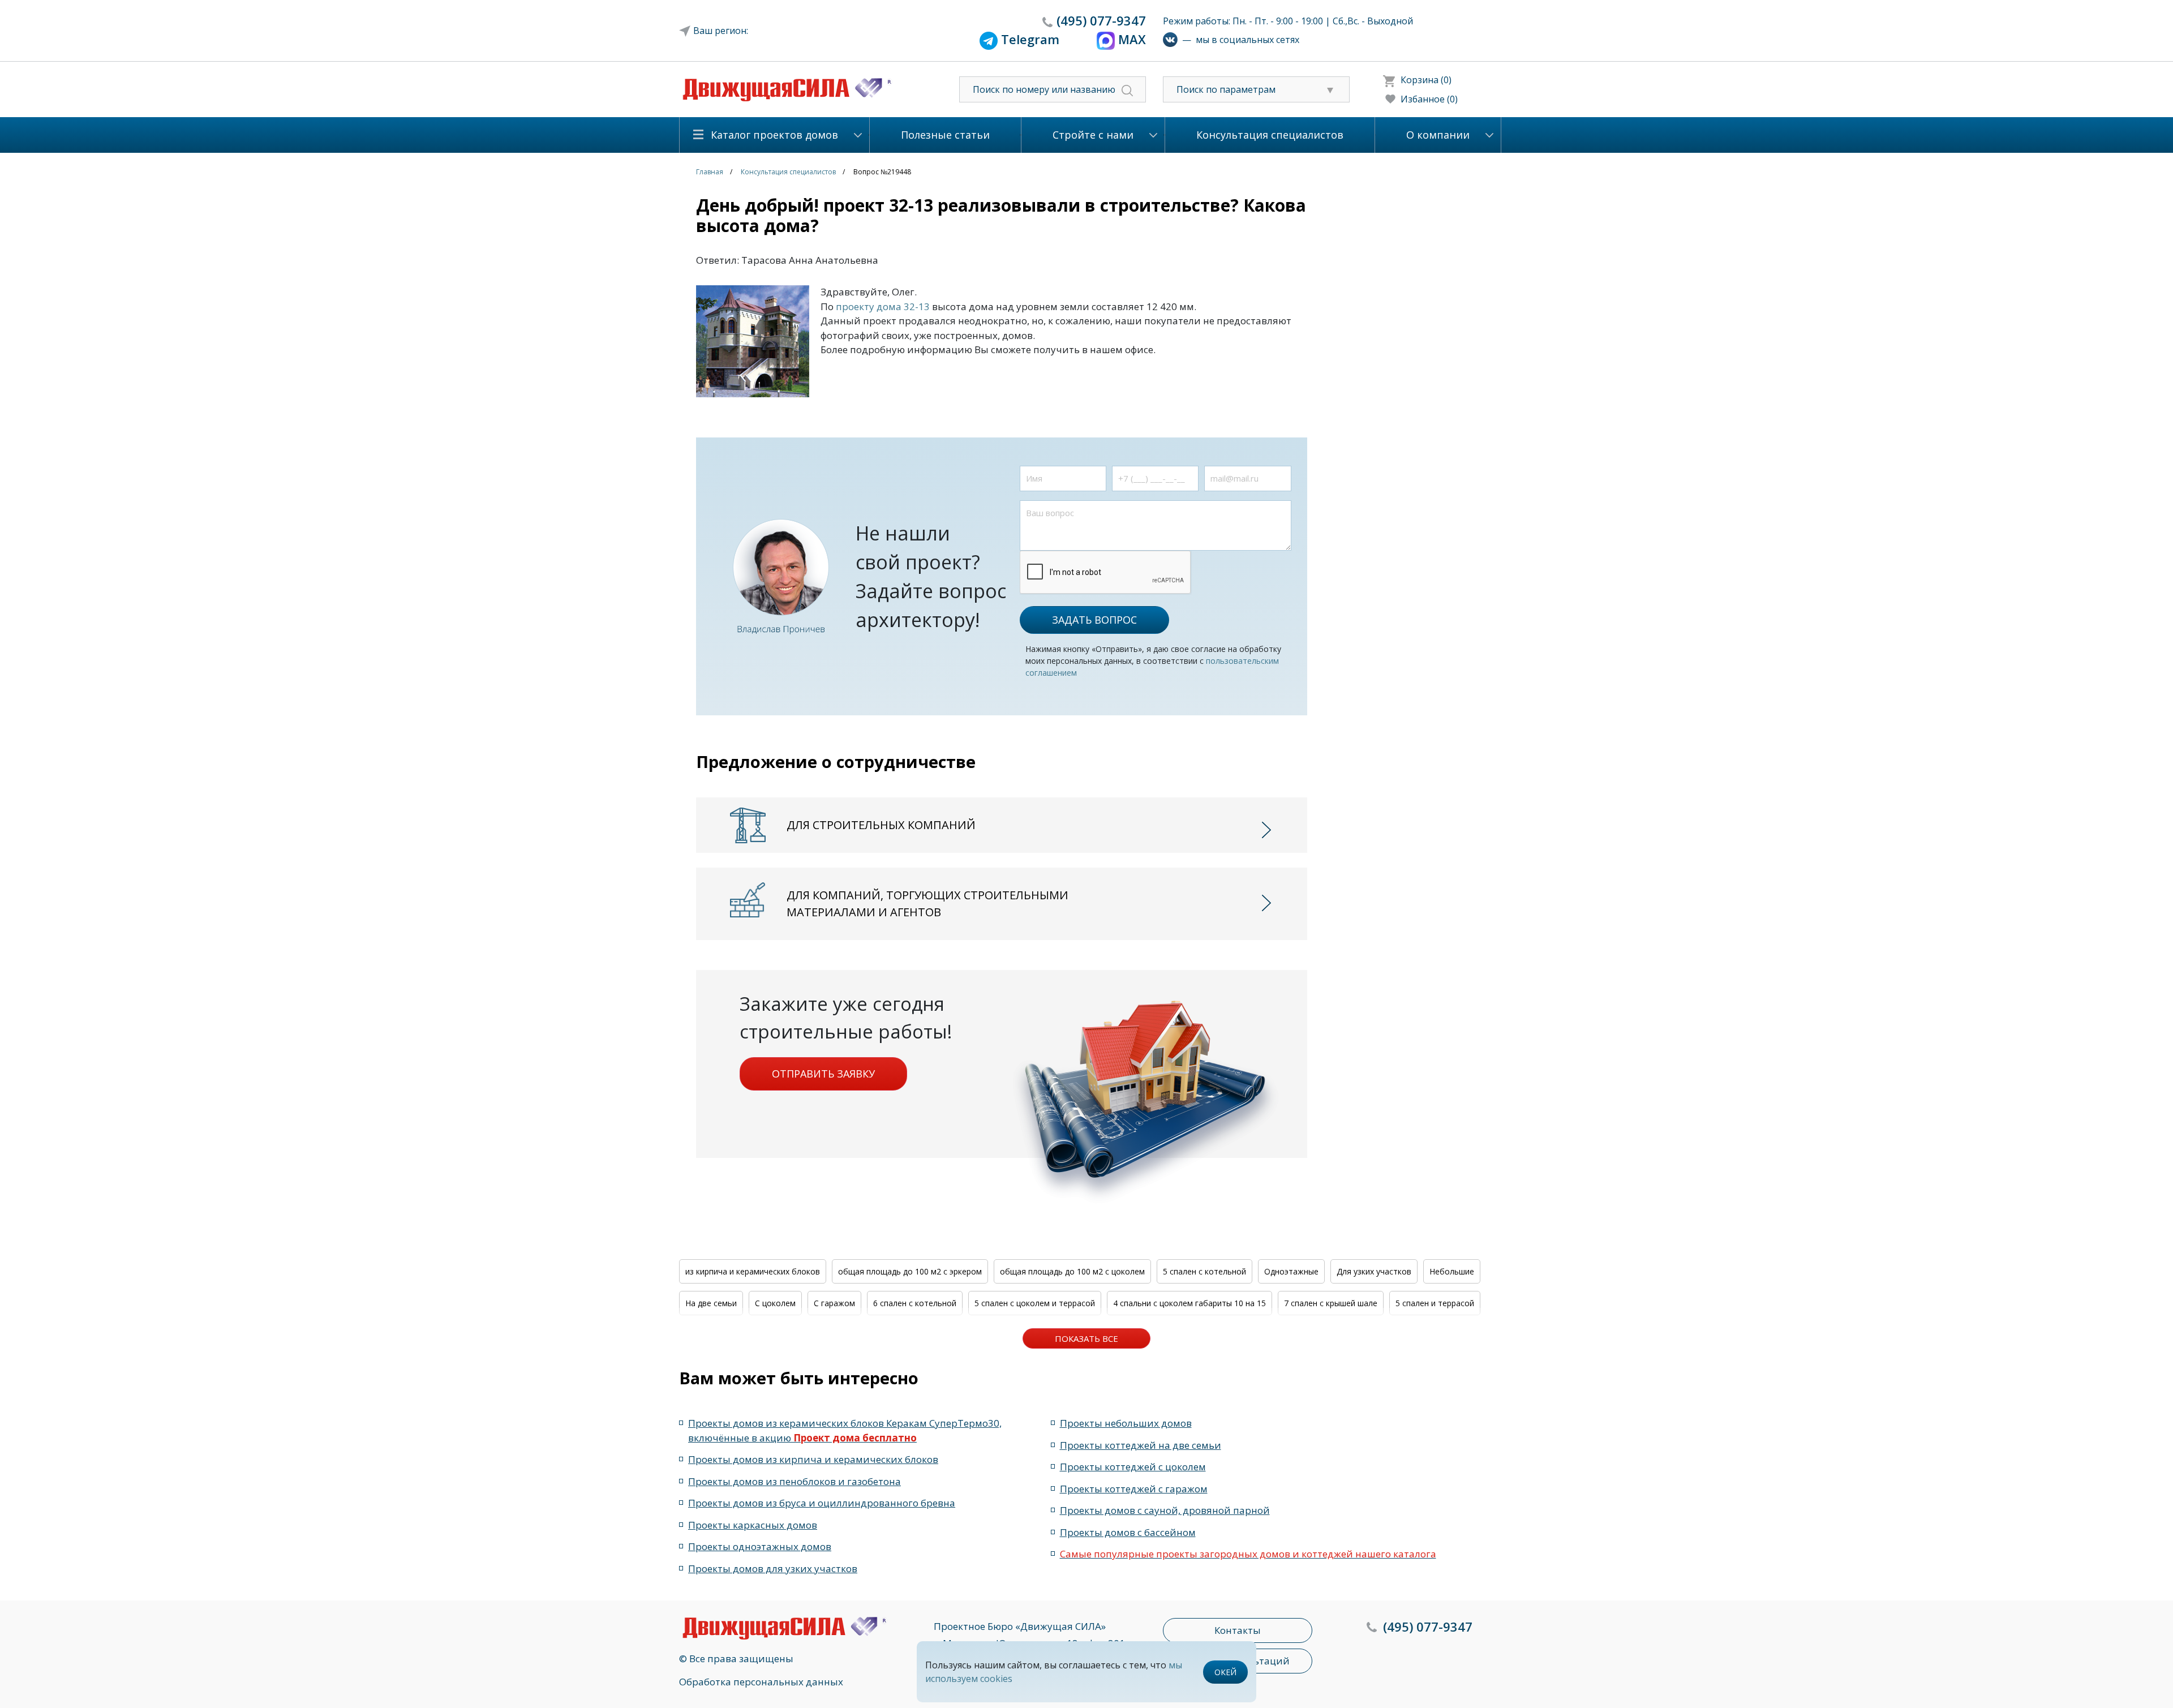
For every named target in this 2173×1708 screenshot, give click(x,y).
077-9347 (1101, 20)
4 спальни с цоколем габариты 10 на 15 (1189, 1303)
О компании (1438, 135)
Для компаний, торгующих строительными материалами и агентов (927, 904)
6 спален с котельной (915, 1303)
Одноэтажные (1291, 1271)
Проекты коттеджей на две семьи (1141, 1445)
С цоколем (775, 1303)
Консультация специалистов (1270, 135)
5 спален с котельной (1204, 1271)
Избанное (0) (1429, 99)
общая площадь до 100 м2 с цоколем (1072, 1271)
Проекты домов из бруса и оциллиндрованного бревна (822, 1503)
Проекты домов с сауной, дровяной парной (1165, 1510)
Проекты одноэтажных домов (760, 1546)
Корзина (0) (1426, 80)
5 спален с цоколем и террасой (1035, 1303)
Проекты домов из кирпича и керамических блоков (813, 1459)
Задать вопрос (1094, 620)
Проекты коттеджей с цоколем (1133, 1467)
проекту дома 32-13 (883, 306)
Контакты (1238, 1630)
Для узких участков (1374, 1271)
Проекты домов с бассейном (1128, 1532)
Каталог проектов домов (774, 135)
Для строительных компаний (881, 825)
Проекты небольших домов (1126, 1423)
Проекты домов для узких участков (773, 1568)
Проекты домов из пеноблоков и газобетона (795, 1481)
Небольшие (1452, 1271)
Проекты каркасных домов (753, 1525)
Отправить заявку (823, 1074)
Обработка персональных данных (761, 1682)
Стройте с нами (1093, 135)
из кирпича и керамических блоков (753, 1271)
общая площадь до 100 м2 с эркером (910, 1271)
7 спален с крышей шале (1331, 1303)
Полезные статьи (945, 135)
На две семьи (711, 1303)
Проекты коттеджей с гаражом (1134, 1489)
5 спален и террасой (1435, 1303)
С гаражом (834, 1303)
